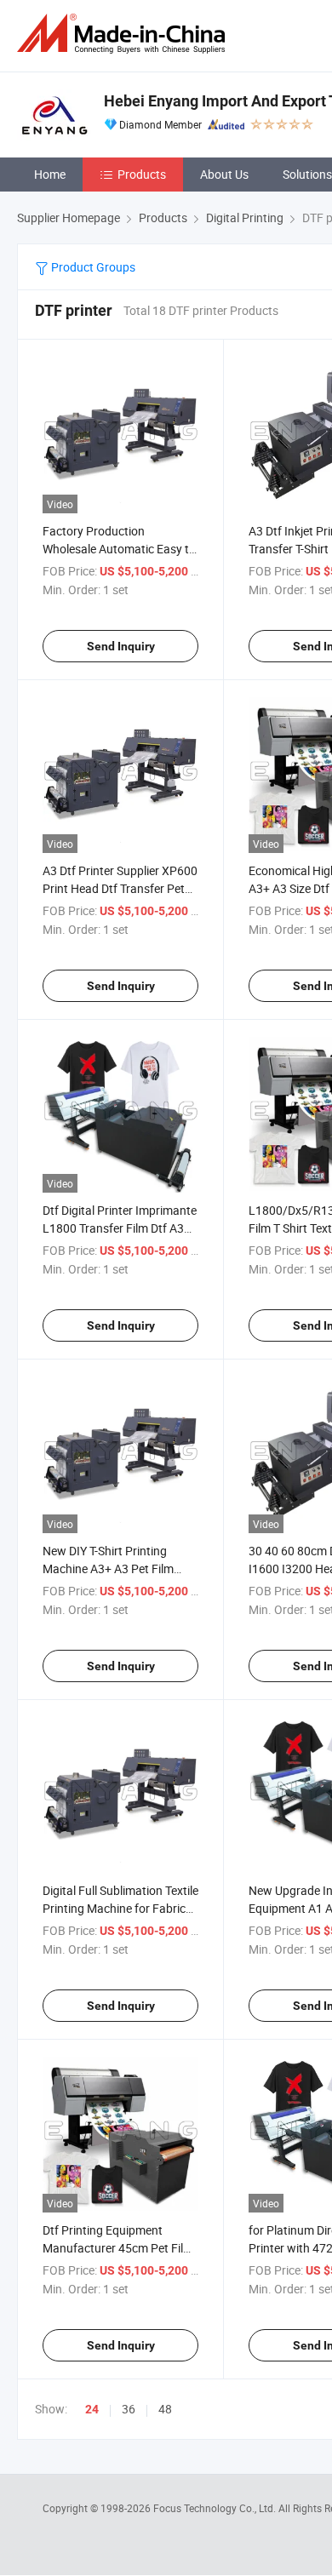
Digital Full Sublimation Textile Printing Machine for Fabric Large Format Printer (120, 1908)
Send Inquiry (121, 646)
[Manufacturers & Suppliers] (124, 34)
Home (50, 174)
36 (129, 2409)
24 (92, 2409)
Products (142, 174)
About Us (224, 174)
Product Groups (92, 267)
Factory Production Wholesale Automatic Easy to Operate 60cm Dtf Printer (119, 549)
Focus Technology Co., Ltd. (216, 2508)
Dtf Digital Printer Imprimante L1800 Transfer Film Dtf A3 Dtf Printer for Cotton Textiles (120, 1228)
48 (165, 2409)
